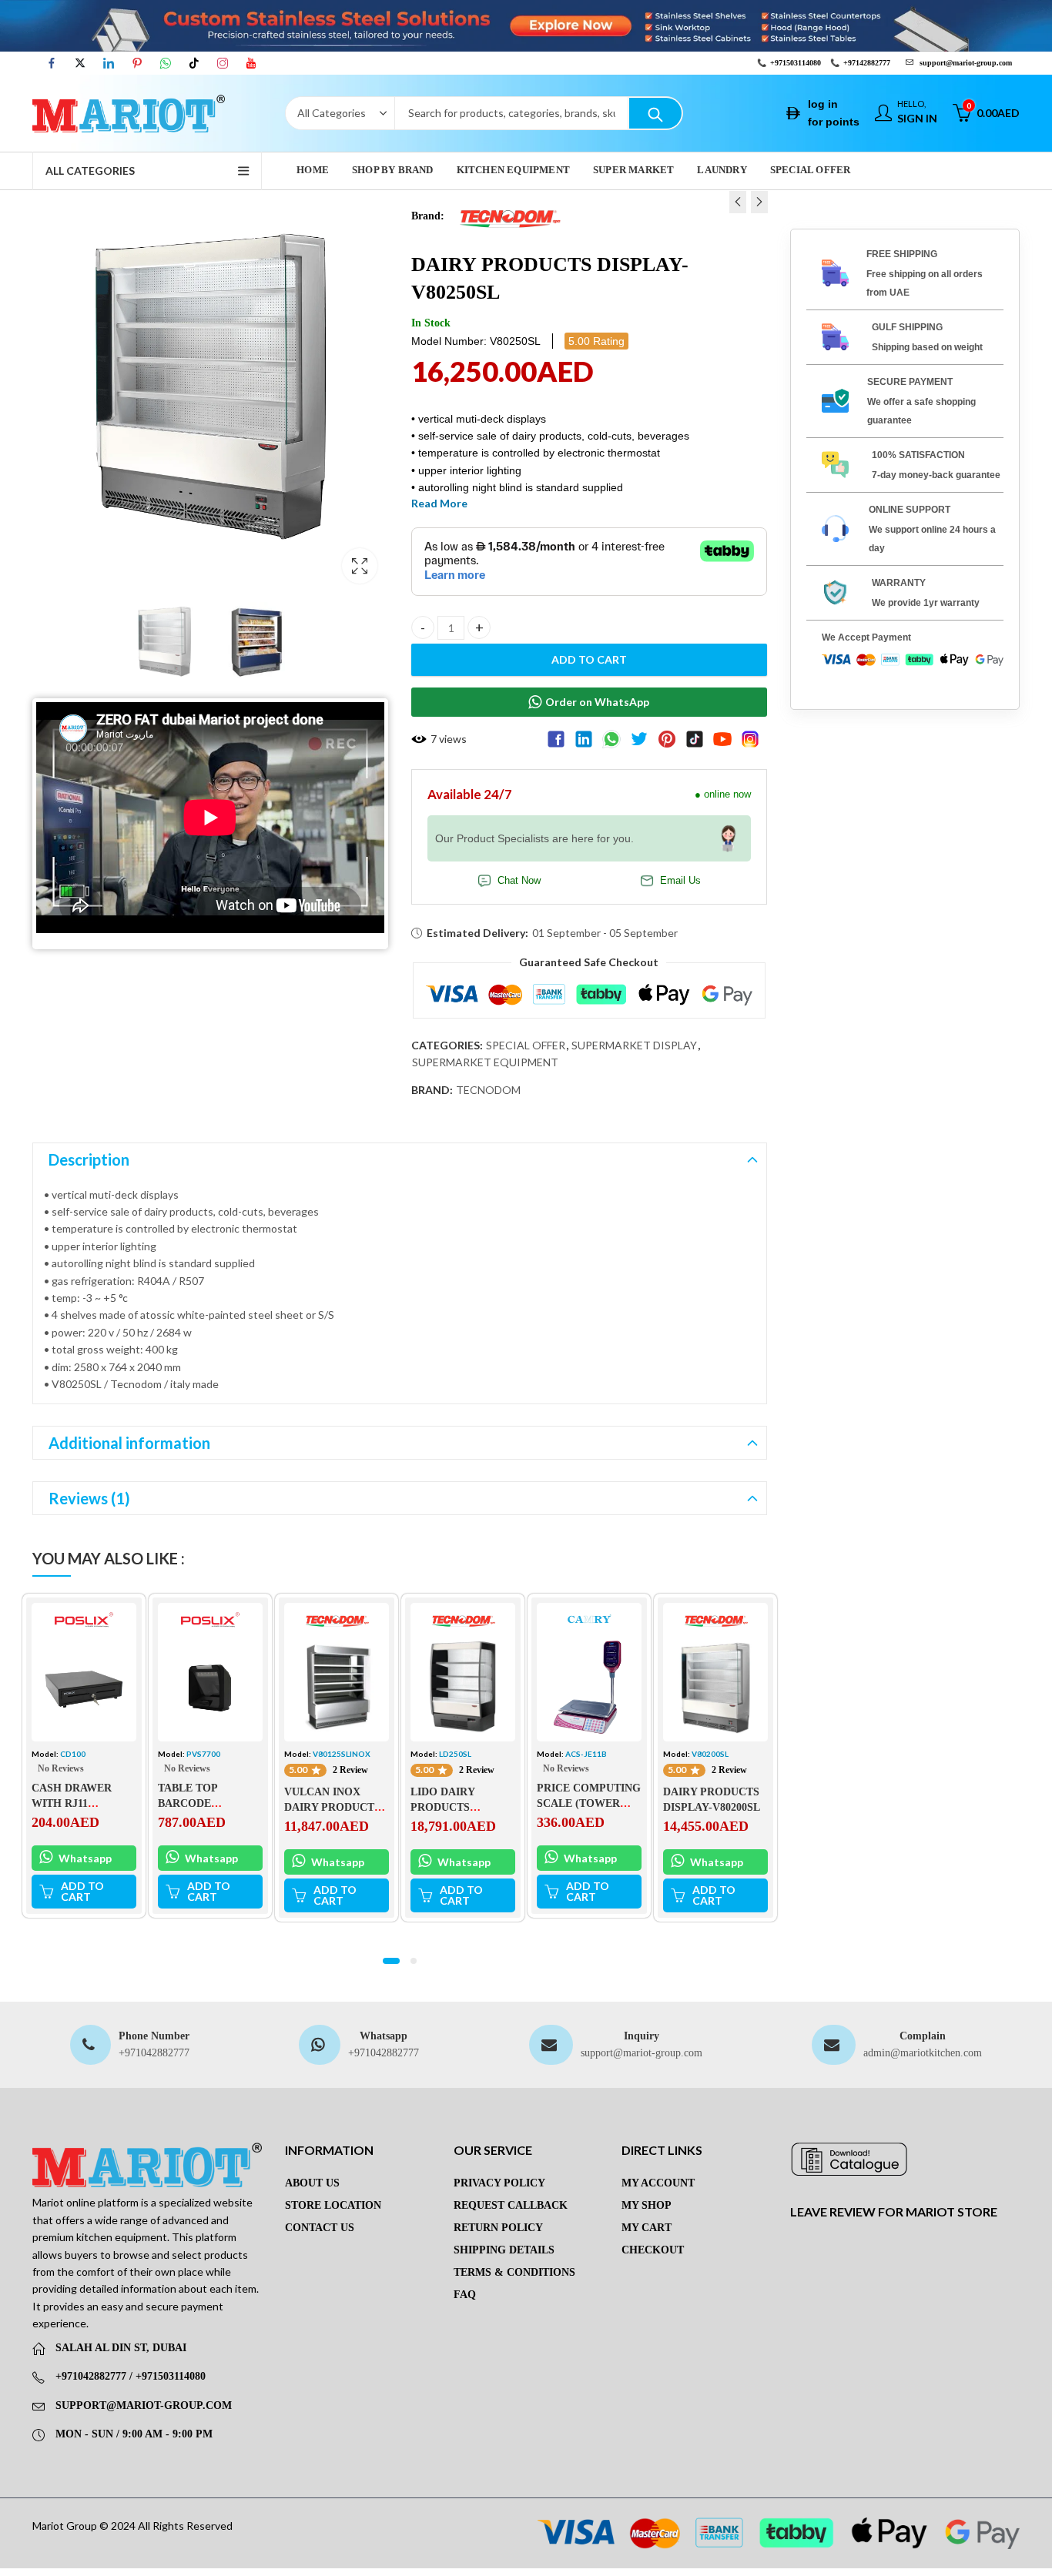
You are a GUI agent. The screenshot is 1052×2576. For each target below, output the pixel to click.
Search (655, 113)
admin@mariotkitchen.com (923, 2053)
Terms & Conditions (514, 2272)
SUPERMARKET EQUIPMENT (485, 1062)
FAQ (465, 2295)
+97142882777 (867, 63)
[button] (391, 1961)
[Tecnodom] (509, 215)
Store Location (333, 2205)
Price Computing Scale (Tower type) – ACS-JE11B (589, 1803)
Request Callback (511, 2205)
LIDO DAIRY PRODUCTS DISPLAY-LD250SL (457, 1807)
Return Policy (498, 2228)
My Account (658, 2183)
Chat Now (519, 881)
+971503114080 (796, 63)
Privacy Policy (499, 2183)
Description (89, 1159)
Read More (439, 503)
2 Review (350, 1770)
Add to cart (589, 659)
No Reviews (61, 1768)
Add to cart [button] (82, 1891)
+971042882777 (154, 2053)
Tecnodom (488, 1090)
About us (312, 2183)
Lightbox (360, 566)
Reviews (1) (89, 1498)
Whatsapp (84, 1857)
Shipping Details (504, 2250)
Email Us (680, 881)
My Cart (647, 2228)
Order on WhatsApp (597, 702)
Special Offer (526, 1045)
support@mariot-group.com (642, 2053)
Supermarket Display (634, 1045)
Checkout (653, 2250)
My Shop (647, 2205)
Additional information (129, 1443)
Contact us (320, 2228)
